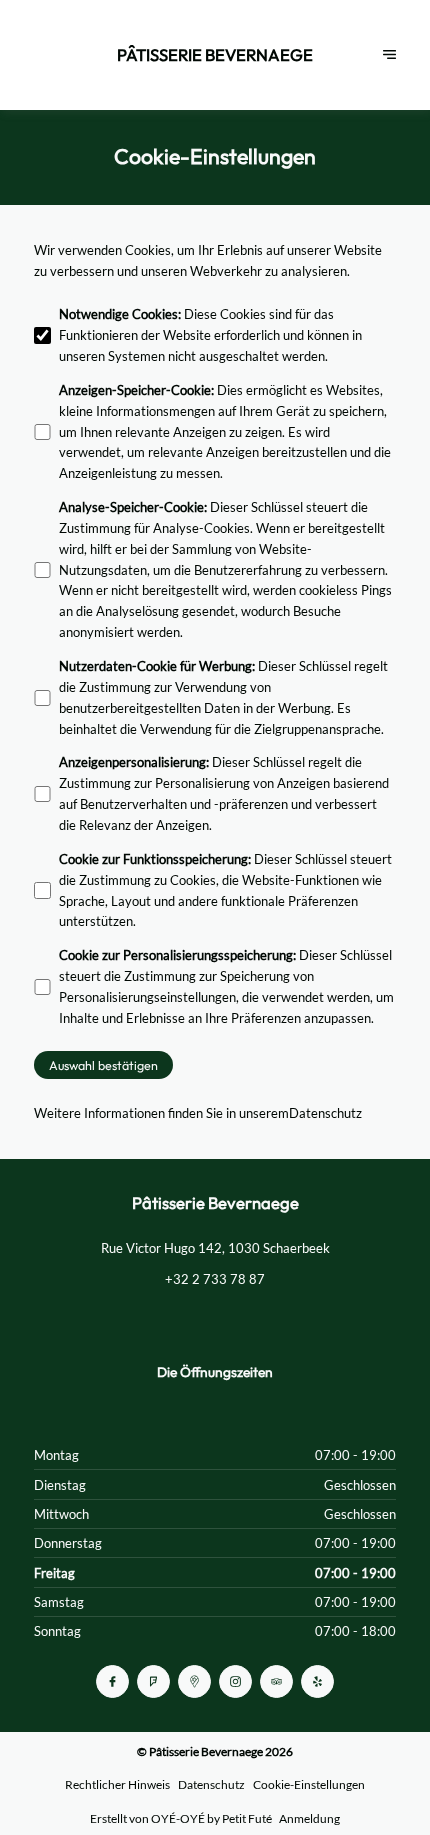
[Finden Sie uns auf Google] (194, 1681)
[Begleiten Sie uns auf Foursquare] (153, 1681)
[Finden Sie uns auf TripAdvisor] (276, 1681)
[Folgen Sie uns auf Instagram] (235, 1681)
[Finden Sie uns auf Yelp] (317, 1681)
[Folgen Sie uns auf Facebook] (112, 1681)
